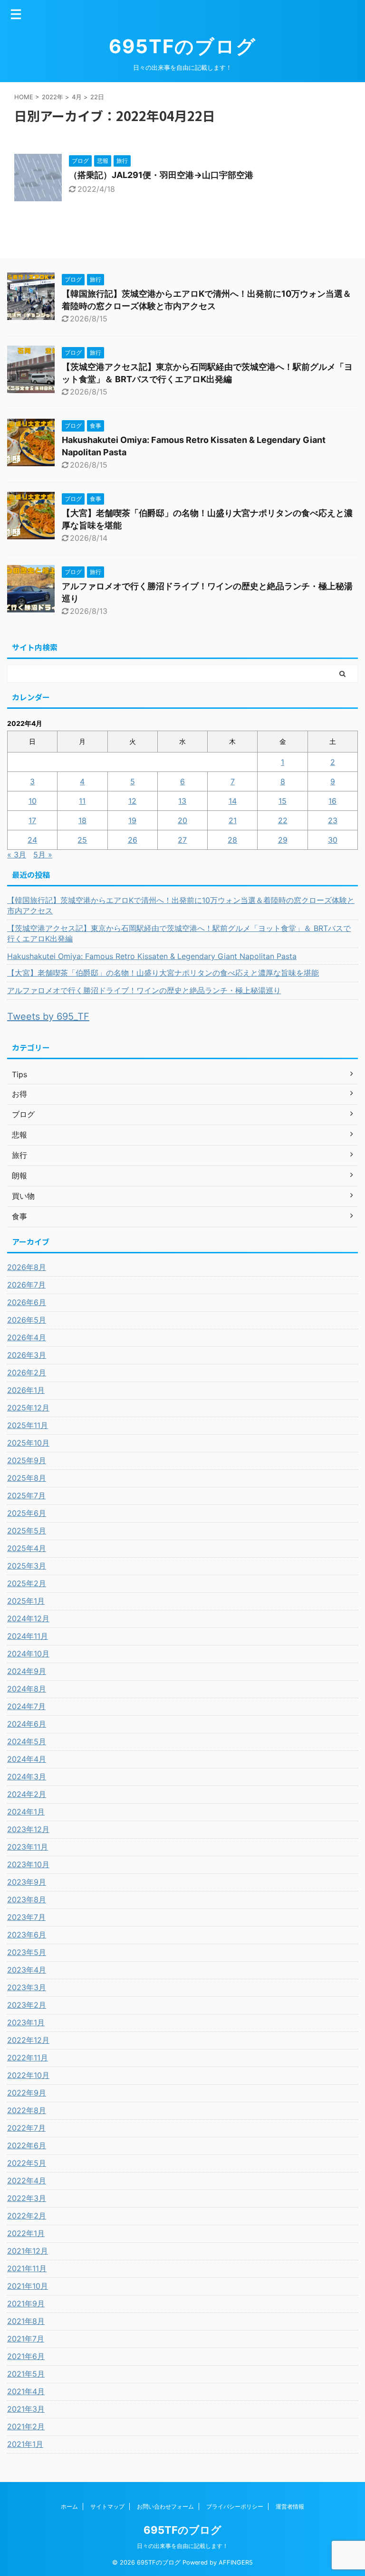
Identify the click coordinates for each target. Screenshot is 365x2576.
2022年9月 (27, 2093)
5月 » (43, 855)
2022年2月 (27, 2216)
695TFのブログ (182, 46)
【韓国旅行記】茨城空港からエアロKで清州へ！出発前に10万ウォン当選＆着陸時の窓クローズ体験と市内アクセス (181, 905)
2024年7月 (26, 1706)
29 (283, 840)
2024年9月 (27, 1671)
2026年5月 (27, 1320)
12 (132, 801)
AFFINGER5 (236, 2562)
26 (133, 840)
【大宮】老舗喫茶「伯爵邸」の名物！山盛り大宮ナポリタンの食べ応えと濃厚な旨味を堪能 (163, 973)
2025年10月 (28, 1443)
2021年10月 (28, 2286)
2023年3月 (27, 1987)
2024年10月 (28, 1654)
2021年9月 (26, 2303)
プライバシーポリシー (235, 2506)
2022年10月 (28, 2075)
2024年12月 (28, 1618)
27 (182, 840)
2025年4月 (27, 1548)
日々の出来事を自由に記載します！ (182, 2546)
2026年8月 (27, 1267)
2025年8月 (27, 1478)
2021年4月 (26, 2391)
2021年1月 (25, 2444)
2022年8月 (27, 2110)
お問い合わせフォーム (165, 2506)
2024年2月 (27, 1794)
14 (233, 801)
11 (82, 801)
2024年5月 (27, 1741)
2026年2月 (27, 1373)
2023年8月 (27, 1899)
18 (82, 820)
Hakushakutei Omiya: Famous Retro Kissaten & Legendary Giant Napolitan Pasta (152, 956)
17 (32, 820)
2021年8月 (26, 2321)
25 (82, 840)
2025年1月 (26, 1601)
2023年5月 (27, 1952)
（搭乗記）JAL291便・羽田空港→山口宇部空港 (161, 175)
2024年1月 (26, 1812)
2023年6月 (27, 1935)
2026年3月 (27, 1355)
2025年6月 (27, 1513)
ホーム (69, 2506)
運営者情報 (290, 2506)
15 (283, 801)
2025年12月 (28, 1408)
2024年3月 (27, 1777)
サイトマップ (107, 2506)
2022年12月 (28, 2040)
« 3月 (17, 855)
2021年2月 (26, 2426)
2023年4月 (27, 1970)
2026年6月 (27, 1302)
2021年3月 (26, 2409)
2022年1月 (26, 2233)
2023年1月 (26, 2022)
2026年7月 (26, 1285)
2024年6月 (27, 1724)
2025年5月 (27, 1531)
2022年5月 (27, 2163)
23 (333, 820)
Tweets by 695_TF (48, 1016)
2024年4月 (27, 1759)
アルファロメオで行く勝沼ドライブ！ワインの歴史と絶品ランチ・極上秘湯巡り (144, 990)
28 (232, 840)
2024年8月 (27, 1689)
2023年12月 (28, 1829)
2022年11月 (28, 2058)
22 (283, 820)
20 (182, 820)
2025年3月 (27, 1566)
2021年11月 (27, 2268)
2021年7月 (26, 2339)
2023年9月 (27, 1882)
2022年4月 (27, 2181)
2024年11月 (28, 1636)
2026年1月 (26, 1390)
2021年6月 (26, 2356)
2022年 (53, 97)
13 (182, 801)
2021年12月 (28, 2251)
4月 (77, 97)
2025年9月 (27, 1460)
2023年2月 (27, 2005)
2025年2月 (27, 1583)
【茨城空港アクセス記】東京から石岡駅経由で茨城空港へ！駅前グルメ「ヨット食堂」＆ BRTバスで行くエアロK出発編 (179, 933)
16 (332, 801)
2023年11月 (28, 1847)
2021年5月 (26, 2374)
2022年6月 (27, 2145)
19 (132, 820)
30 (333, 840)
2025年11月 (28, 1425)
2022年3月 (27, 2198)
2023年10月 (28, 1864)
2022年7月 (26, 2128)
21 (233, 820)
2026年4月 (27, 1337)
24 (32, 840)
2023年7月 (26, 1917)
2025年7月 (26, 1495)
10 (33, 801)
